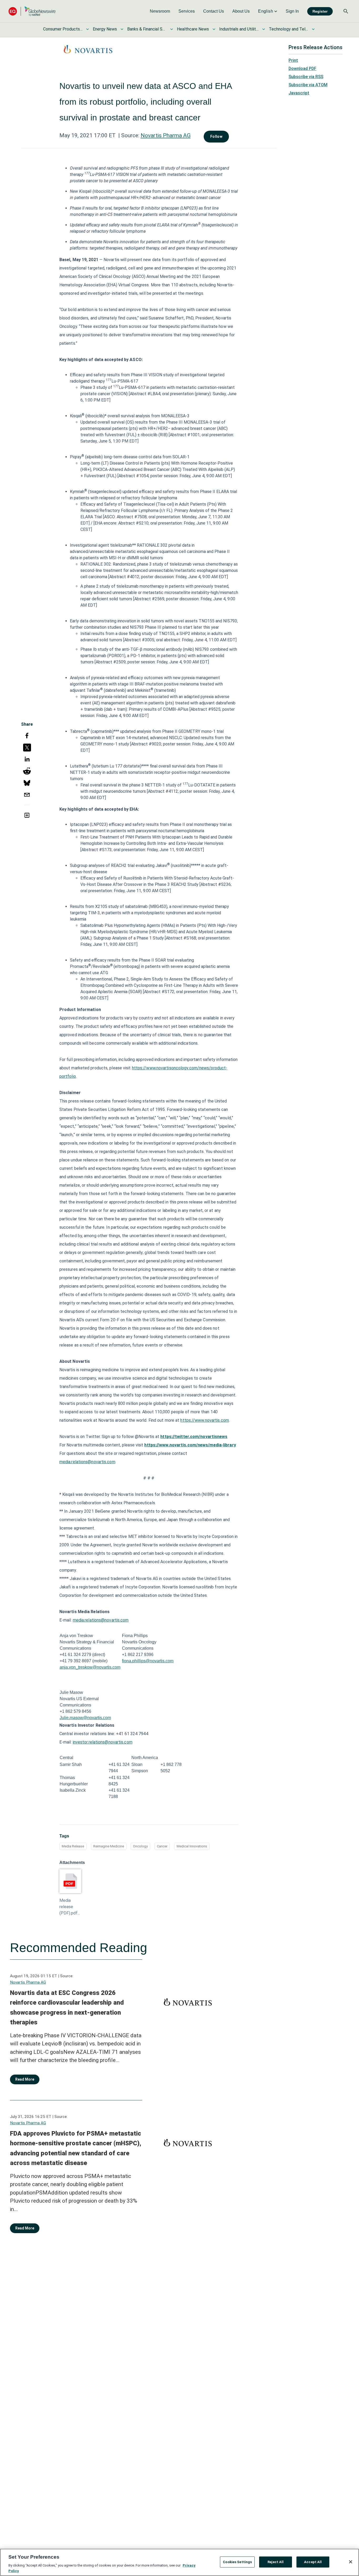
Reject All (276, 2562)
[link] (160, 11)
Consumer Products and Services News (63, 29)
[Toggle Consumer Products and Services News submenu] (88, 29)
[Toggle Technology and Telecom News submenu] (313, 29)
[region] (179, 2562)
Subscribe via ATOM (308, 85)
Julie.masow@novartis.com (85, 1718)
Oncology (140, 1846)
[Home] (32, 11)
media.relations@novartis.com (87, 1462)
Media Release (73, 1846)
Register (320, 11)
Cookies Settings (237, 2562)
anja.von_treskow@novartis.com (90, 1667)
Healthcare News (193, 29)
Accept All (313, 2562)
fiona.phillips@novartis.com (148, 1661)
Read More (25, 2079)
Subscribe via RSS (306, 77)
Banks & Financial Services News (147, 29)
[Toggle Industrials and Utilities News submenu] (264, 29)
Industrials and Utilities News (239, 29)
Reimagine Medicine (109, 1846)
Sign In (292, 11)
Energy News (105, 29)
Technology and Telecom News (289, 29)
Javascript (299, 93)
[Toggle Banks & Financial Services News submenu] (172, 29)
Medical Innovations (192, 1846)
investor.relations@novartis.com (103, 1742)
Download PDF (302, 68)
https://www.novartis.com (204, 1420)
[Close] (351, 2562)
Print (293, 60)
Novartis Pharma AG (166, 135)
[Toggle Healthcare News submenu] (214, 29)
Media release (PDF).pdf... (70, 1907)
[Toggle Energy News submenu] (122, 29)
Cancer (162, 1846)
